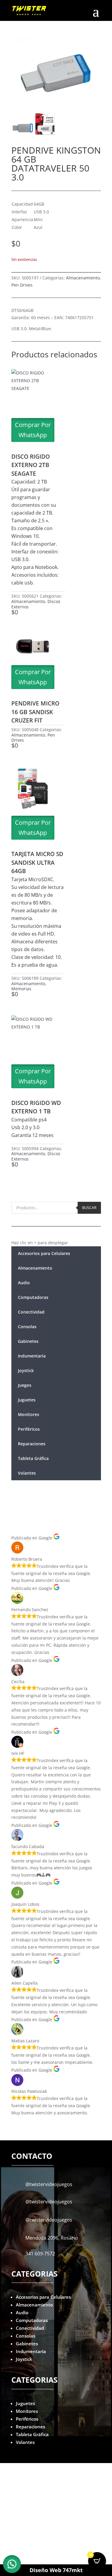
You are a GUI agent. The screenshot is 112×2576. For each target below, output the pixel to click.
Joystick (26, 1370)
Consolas (27, 1327)
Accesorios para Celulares (44, 1253)
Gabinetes (28, 1341)
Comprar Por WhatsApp (33, 430)
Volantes (27, 1473)
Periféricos (29, 1429)
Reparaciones (32, 1444)
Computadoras (33, 1297)
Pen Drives (22, 285)
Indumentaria (32, 1356)
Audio (24, 1283)
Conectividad (31, 1312)
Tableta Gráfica (33, 1458)
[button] (12, 2564)
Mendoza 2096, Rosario (52, 2238)
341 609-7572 (40, 2254)
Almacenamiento (83, 278)
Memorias (21, 989)
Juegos (25, 1385)
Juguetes (27, 1400)
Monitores (29, 1414)
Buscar (89, 1207)
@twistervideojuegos (49, 2184)
